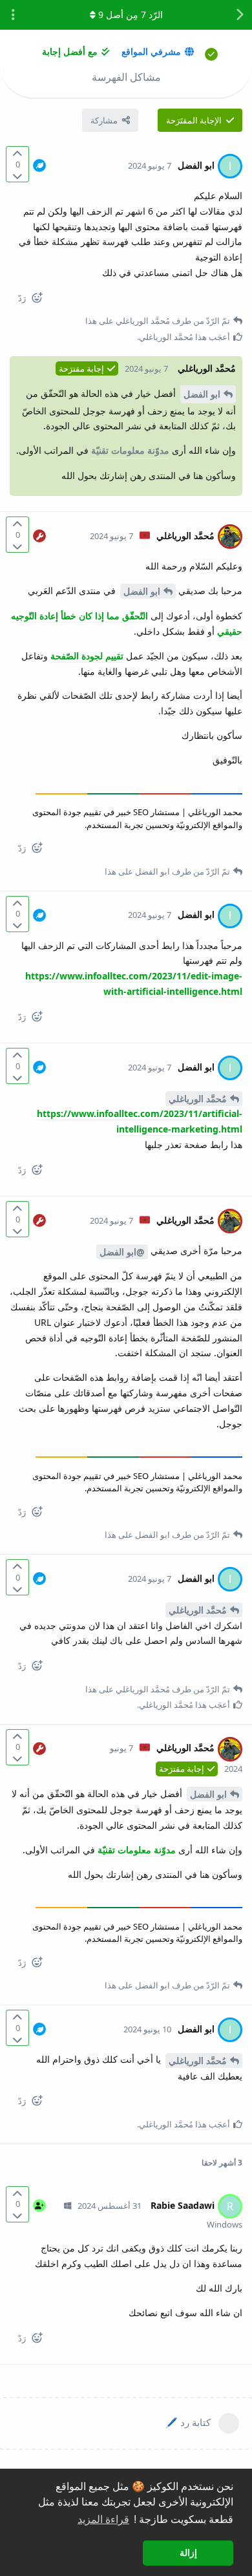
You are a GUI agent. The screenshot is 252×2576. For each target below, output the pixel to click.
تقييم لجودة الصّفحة (87, 656)
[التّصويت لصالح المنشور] (17, 154)
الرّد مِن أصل (131, 15)
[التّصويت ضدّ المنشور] (17, 176)
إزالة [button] (188, 2553)
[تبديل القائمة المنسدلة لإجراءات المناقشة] (13, 15)
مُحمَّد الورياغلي (198, 1099)
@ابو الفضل (122, 1252)
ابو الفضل (202, 394)
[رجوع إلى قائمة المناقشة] (239, 15)
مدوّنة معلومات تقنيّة (130, 450)
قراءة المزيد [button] (103, 2519)
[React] (42, 300)
